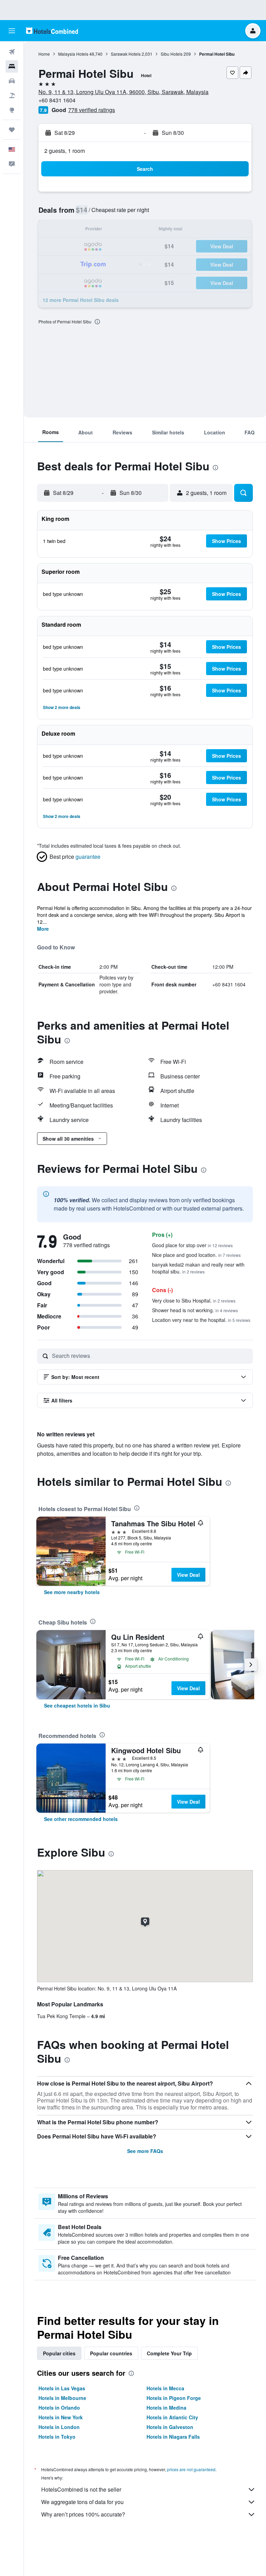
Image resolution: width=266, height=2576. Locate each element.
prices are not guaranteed (191, 2469)
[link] (72, 1592)
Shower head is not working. (195, 1310)
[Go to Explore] (12, 110)
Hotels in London (59, 2427)
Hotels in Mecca (165, 2388)
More (43, 929)
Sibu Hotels (172, 54)
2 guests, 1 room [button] (65, 151)
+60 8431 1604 (57, 100)
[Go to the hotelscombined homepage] (52, 31)
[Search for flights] (12, 52)
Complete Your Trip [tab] (169, 2353)
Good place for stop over (192, 1245)
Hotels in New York (61, 2417)
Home (44, 54)
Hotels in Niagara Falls (173, 2437)
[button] (12, 31)
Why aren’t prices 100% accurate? (83, 2514)
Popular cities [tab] (59, 2353)
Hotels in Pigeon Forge (174, 2398)
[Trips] (12, 130)
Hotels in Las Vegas (62, 2388)
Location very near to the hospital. (201, 1320)
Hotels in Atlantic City (172, 2417)
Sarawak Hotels (126, 54)
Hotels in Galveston (170, 2427)
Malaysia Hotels (73, 54)
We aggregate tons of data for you (82, 2502)
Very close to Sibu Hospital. (194, 1300)
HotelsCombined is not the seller (81, 2489)
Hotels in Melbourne (62, 2398)
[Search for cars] (12, 81)
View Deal (188, 1575)
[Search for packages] (12, 95)
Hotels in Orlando (59, 2408)
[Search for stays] (12, 66)
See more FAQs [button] (145, 2151)
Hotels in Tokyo (57, 2437)
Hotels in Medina (166, 2408)
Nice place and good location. (196, 1255)
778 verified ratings (92, 110)
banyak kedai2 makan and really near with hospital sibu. (198, 1268)
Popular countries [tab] (111, 2353)
